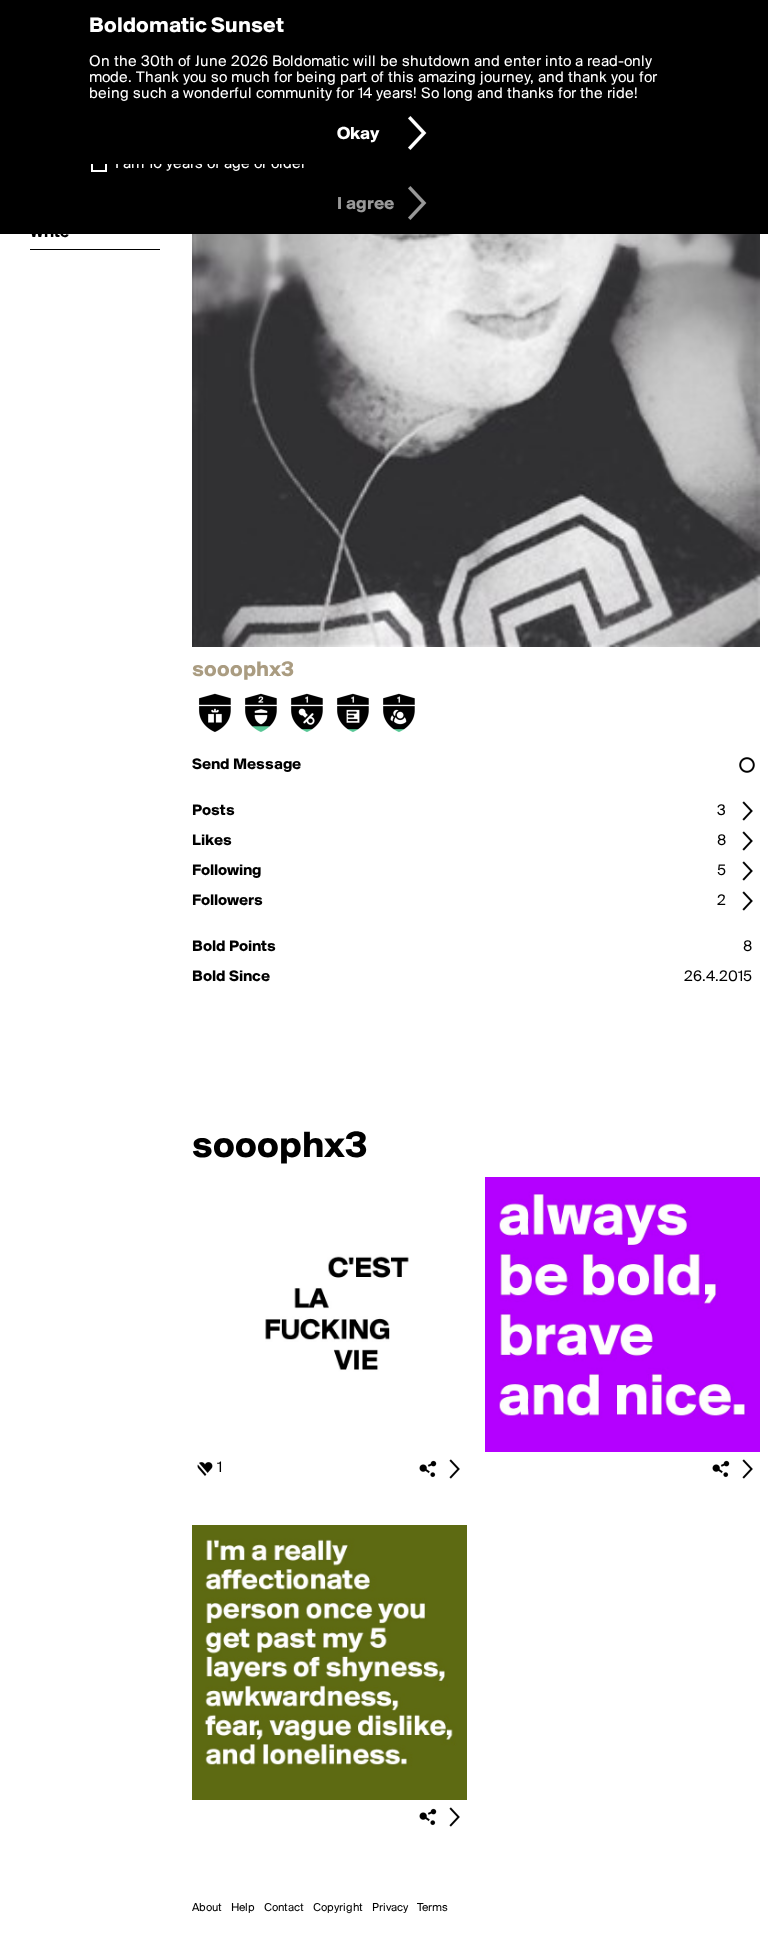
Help (243, 1908)
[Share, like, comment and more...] (329, 1448)
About (207, 1908)
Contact (284, 1908)
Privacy (390, 1908)
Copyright (338, 1908)
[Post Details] (454, 1469)
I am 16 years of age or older (210, 164)
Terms (432, 1908)
